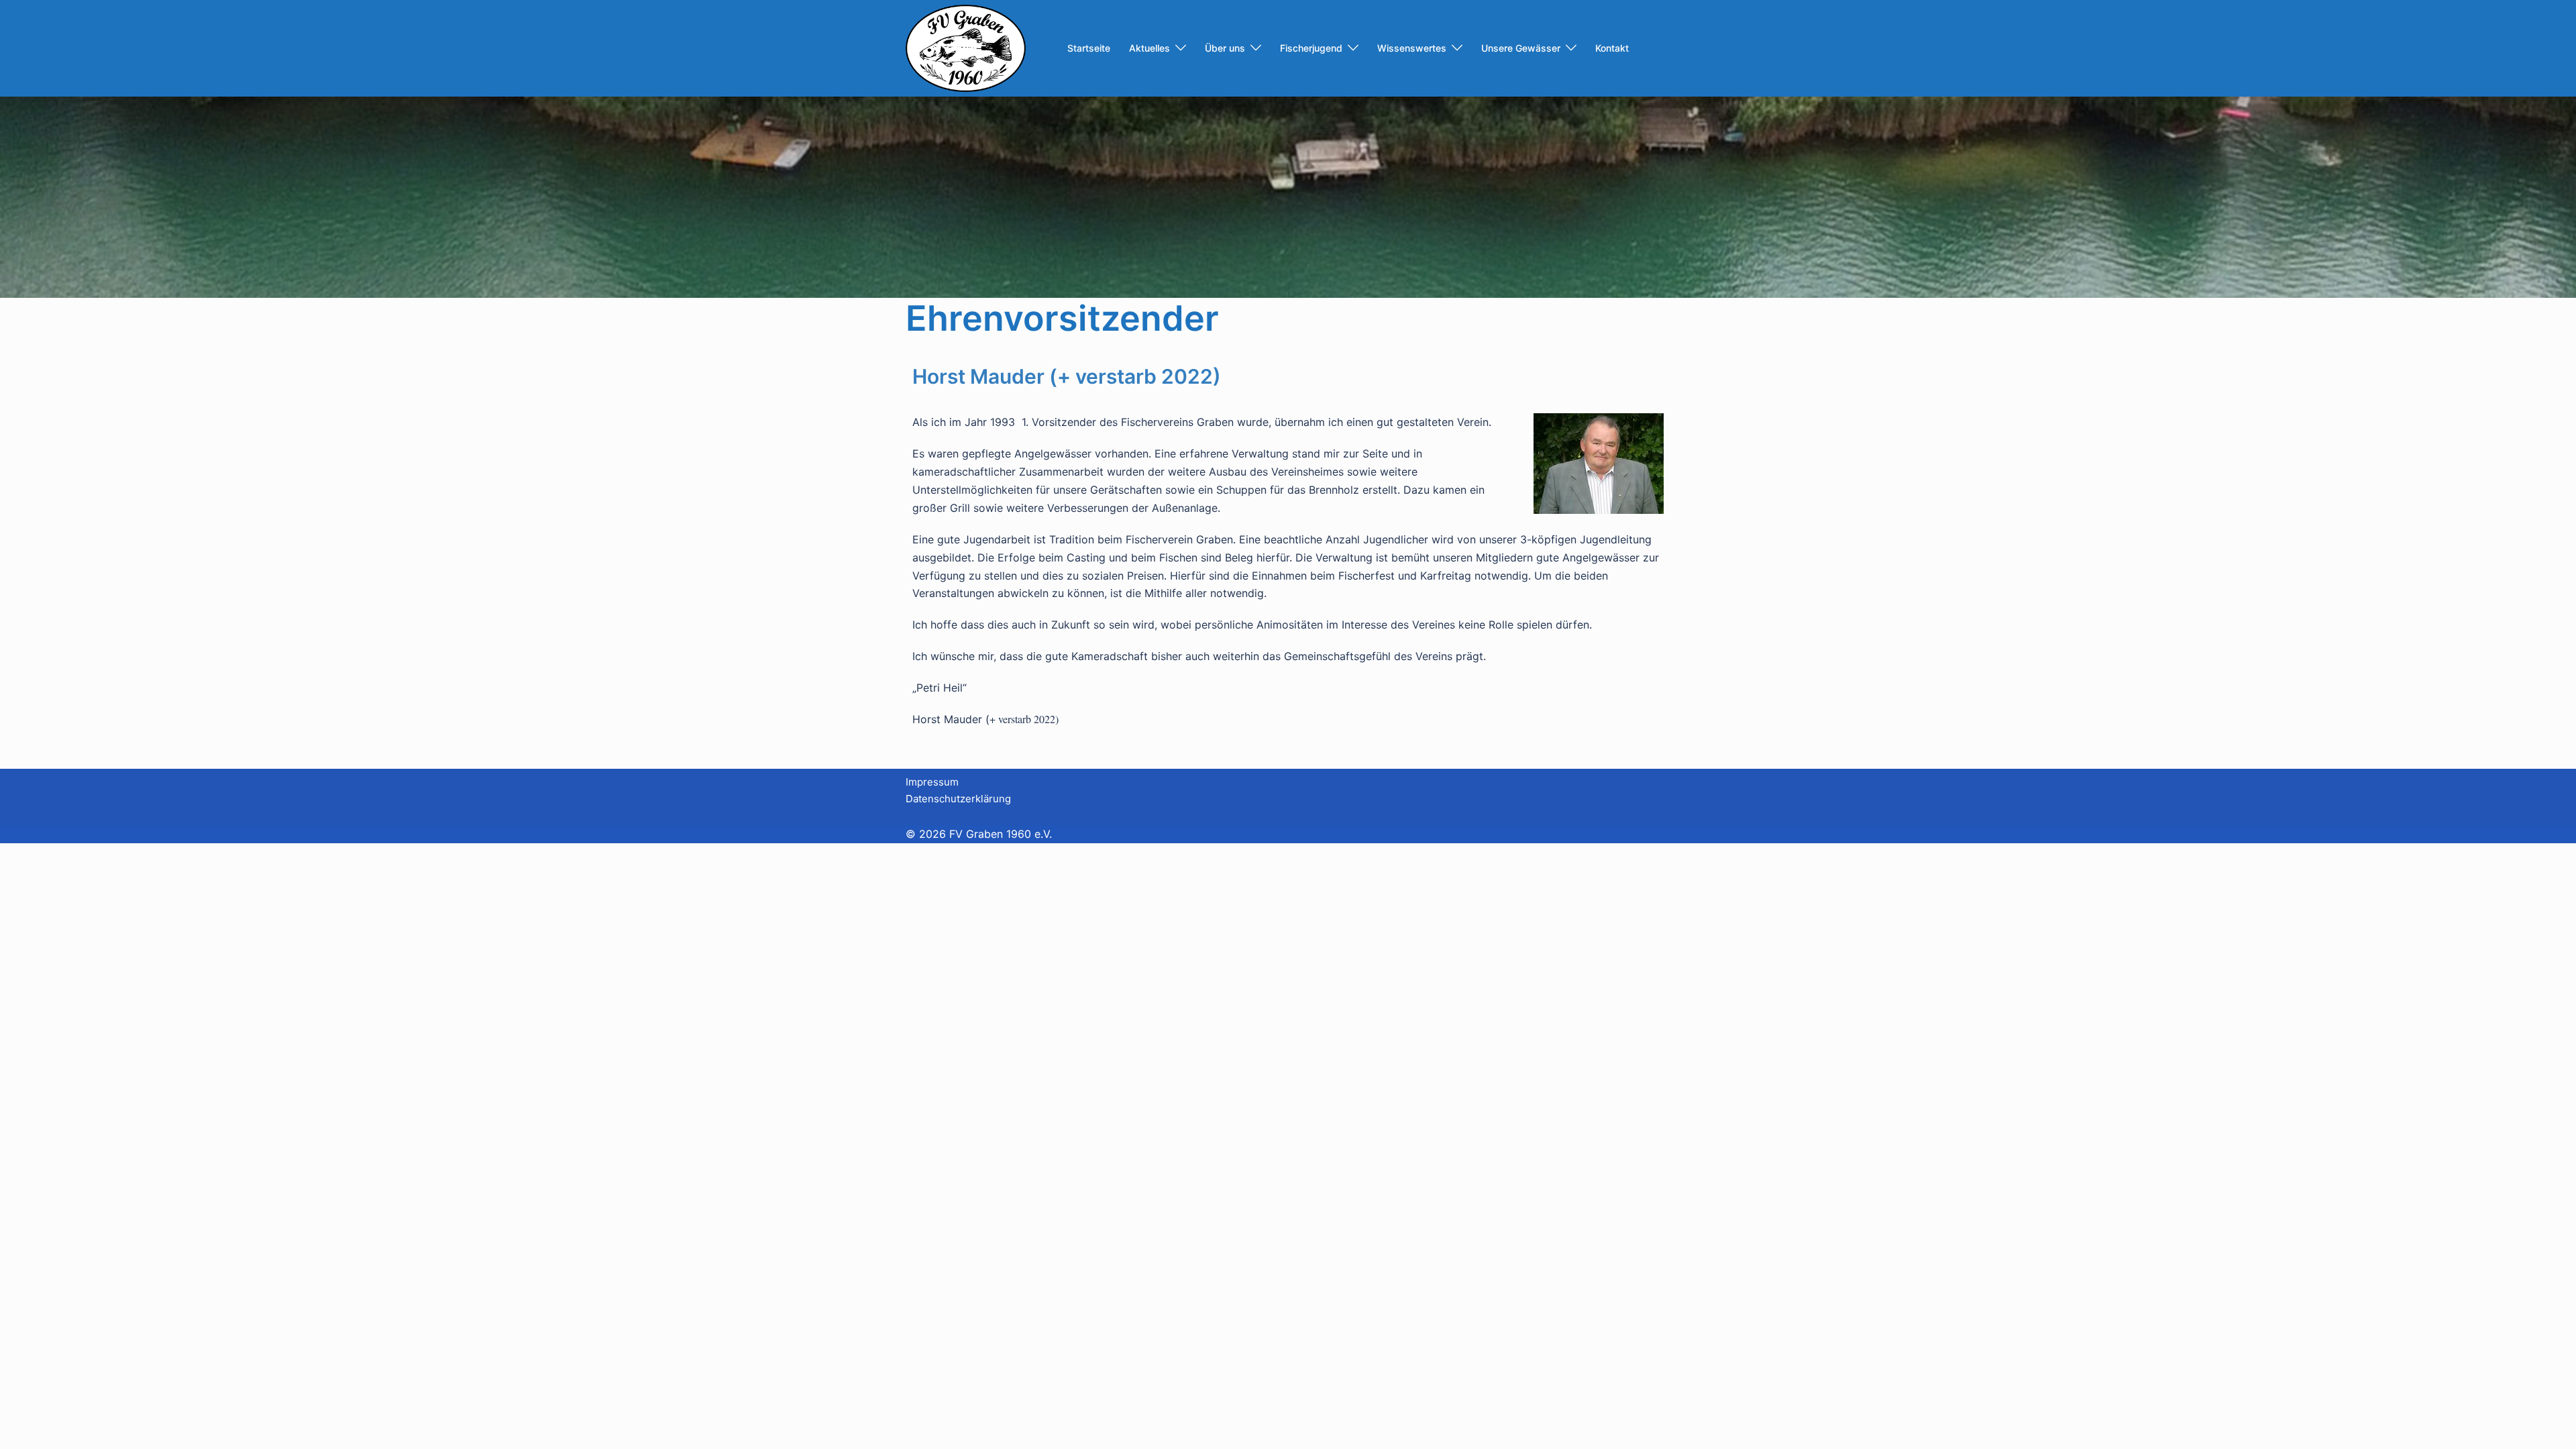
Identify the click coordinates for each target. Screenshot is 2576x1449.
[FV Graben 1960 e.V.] (966, 47)
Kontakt (1612, 48)
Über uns (1225, 48)
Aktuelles (1149, 48)
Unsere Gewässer (1521, 48)
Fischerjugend (1311, 48)
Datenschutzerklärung (958, 799)
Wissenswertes (1412, 48)
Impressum (932, 782)
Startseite (1089, 48)
